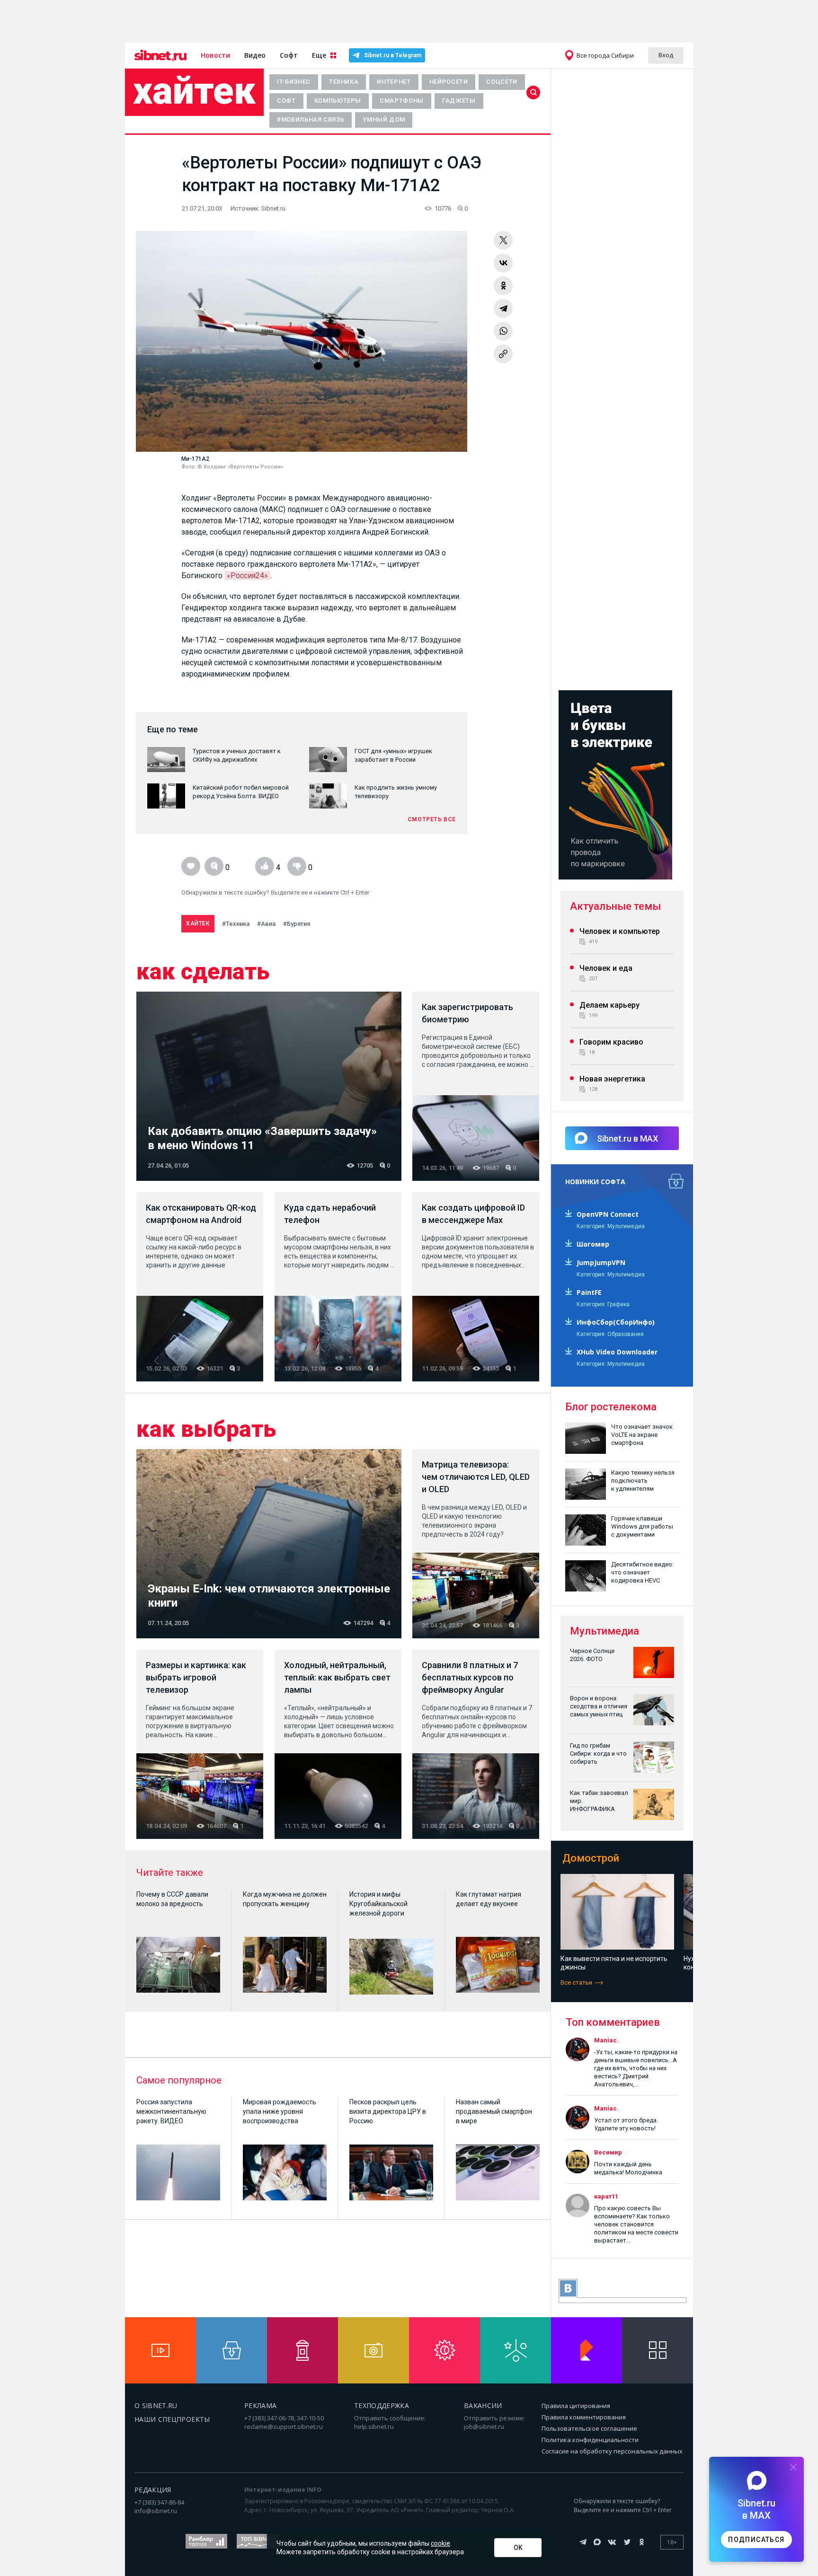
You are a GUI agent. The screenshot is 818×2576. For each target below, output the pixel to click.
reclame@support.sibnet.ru (284, 2427)
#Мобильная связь (311, 119)
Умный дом (384, 119)
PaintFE (589, 1292)
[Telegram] (503, 308)
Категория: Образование (610, 1334)
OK (518, 2548)
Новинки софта (595, 1182)
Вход (666, 55)
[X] (503, 240)
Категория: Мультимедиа (611, 1226)
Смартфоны (402, 101)
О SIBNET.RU (156, 2405)
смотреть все (432, 819)
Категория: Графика (603, 1304)
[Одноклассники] (503, 286)
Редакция (153, 2490)
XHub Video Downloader (617, 1352)
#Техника (236, 924)
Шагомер (593, 1244)
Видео (255, 55)
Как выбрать (206, 1429)
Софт (289, 55)
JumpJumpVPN (601, 1262)
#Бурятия (297, 924)
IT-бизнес (294, 82)
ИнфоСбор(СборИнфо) (616, 1322)
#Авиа (266, 924)
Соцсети (502, 82)
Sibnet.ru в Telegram (393, 55)
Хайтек (194, 91)
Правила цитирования (576, 2406)
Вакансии (483, 2405)
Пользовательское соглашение (589, 2428)
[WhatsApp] (503, 331)
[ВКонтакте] (503, 263)
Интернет (394, 82)
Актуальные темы (615, 906)
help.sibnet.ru (374, 2427)
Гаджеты (459, 101)
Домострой (591, 1858)
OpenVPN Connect (608, 1214)
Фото (188, 467)
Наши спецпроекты (172, 2419)
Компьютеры (338, 101)
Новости (215, 55)
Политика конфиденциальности (590, 2440)
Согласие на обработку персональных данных (612, 2451)
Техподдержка (382, 2405)
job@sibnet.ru (484, 2427)
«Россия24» (247, 576)
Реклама (260, 2405)
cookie (440, 2543)
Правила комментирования (584, 2417)
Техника (344, 82)
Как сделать (203, 972)
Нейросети (449, 82)
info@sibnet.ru (156, 2511)
